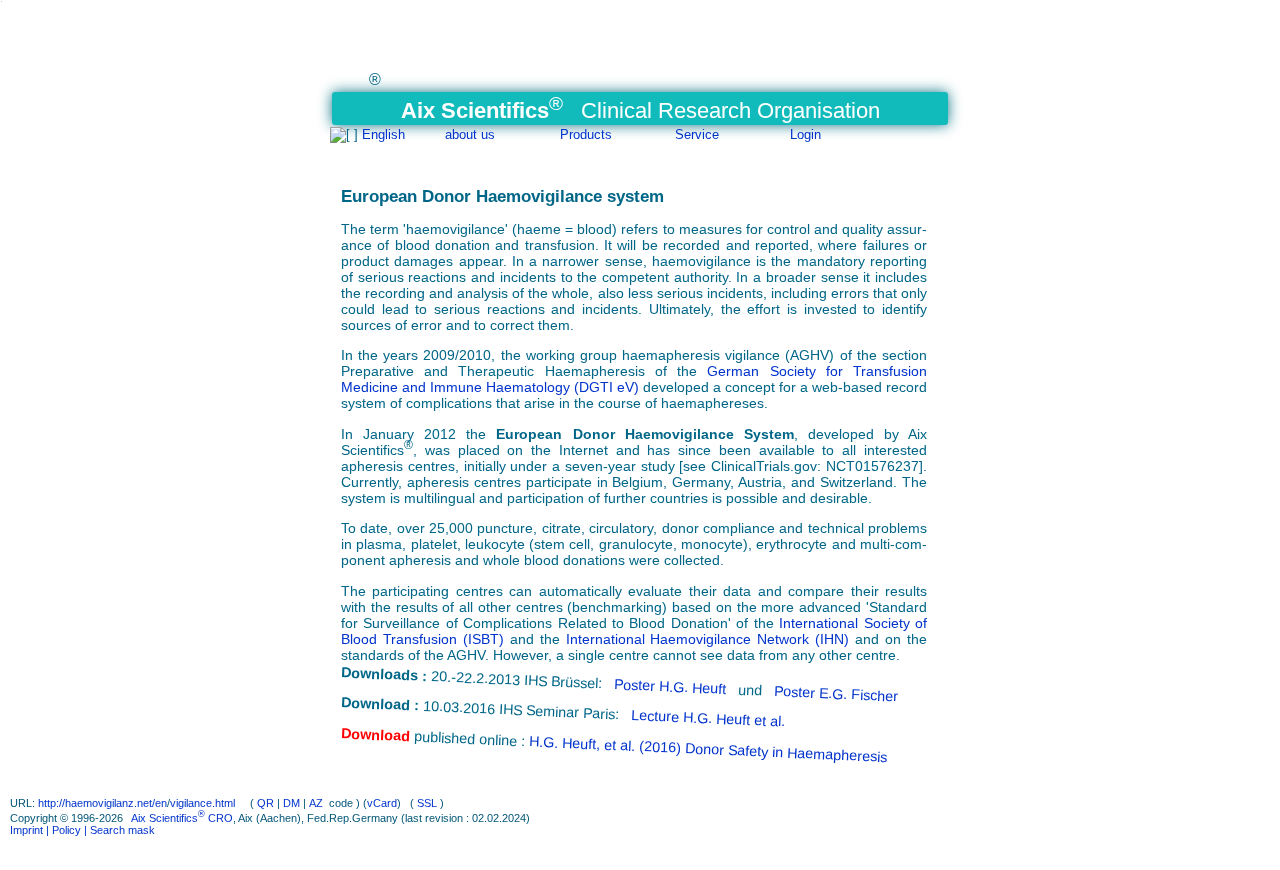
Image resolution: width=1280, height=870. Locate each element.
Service (697, 134)
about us (470, 134)
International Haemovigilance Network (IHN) (708, 639)
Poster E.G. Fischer (836, 693)
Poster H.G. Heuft (672, 686)
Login (805, 134)
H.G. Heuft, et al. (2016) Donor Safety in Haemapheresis (708, 749)
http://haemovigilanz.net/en (102, 803)
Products (586, 134)
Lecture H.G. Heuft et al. (708, 718)
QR (265, 803)
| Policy (62, 830)
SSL (427, 803)
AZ (316, 803)
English (383, 134)
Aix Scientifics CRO (182, 818)
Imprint (26, 830)
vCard (382, 803)
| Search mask (118, 830)
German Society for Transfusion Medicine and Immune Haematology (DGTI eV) (634, 379)
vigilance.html (204, 803)
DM (291, 803)
